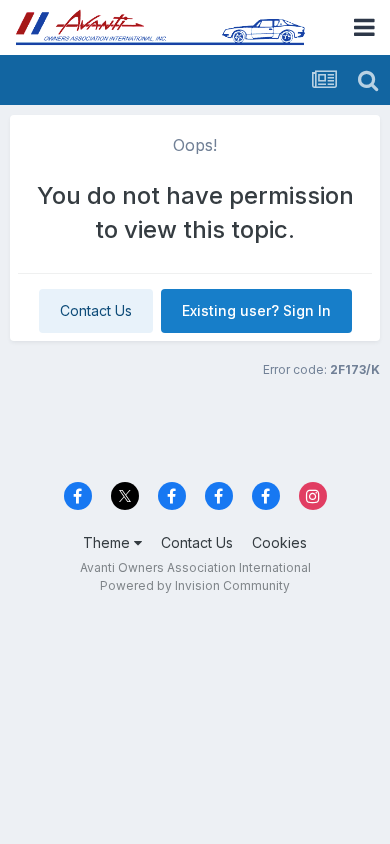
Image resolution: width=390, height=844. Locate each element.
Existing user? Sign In (256, 310)
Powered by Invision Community (195, 585)
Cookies (279, 542)
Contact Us (96, 310)
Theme (108, 542)
